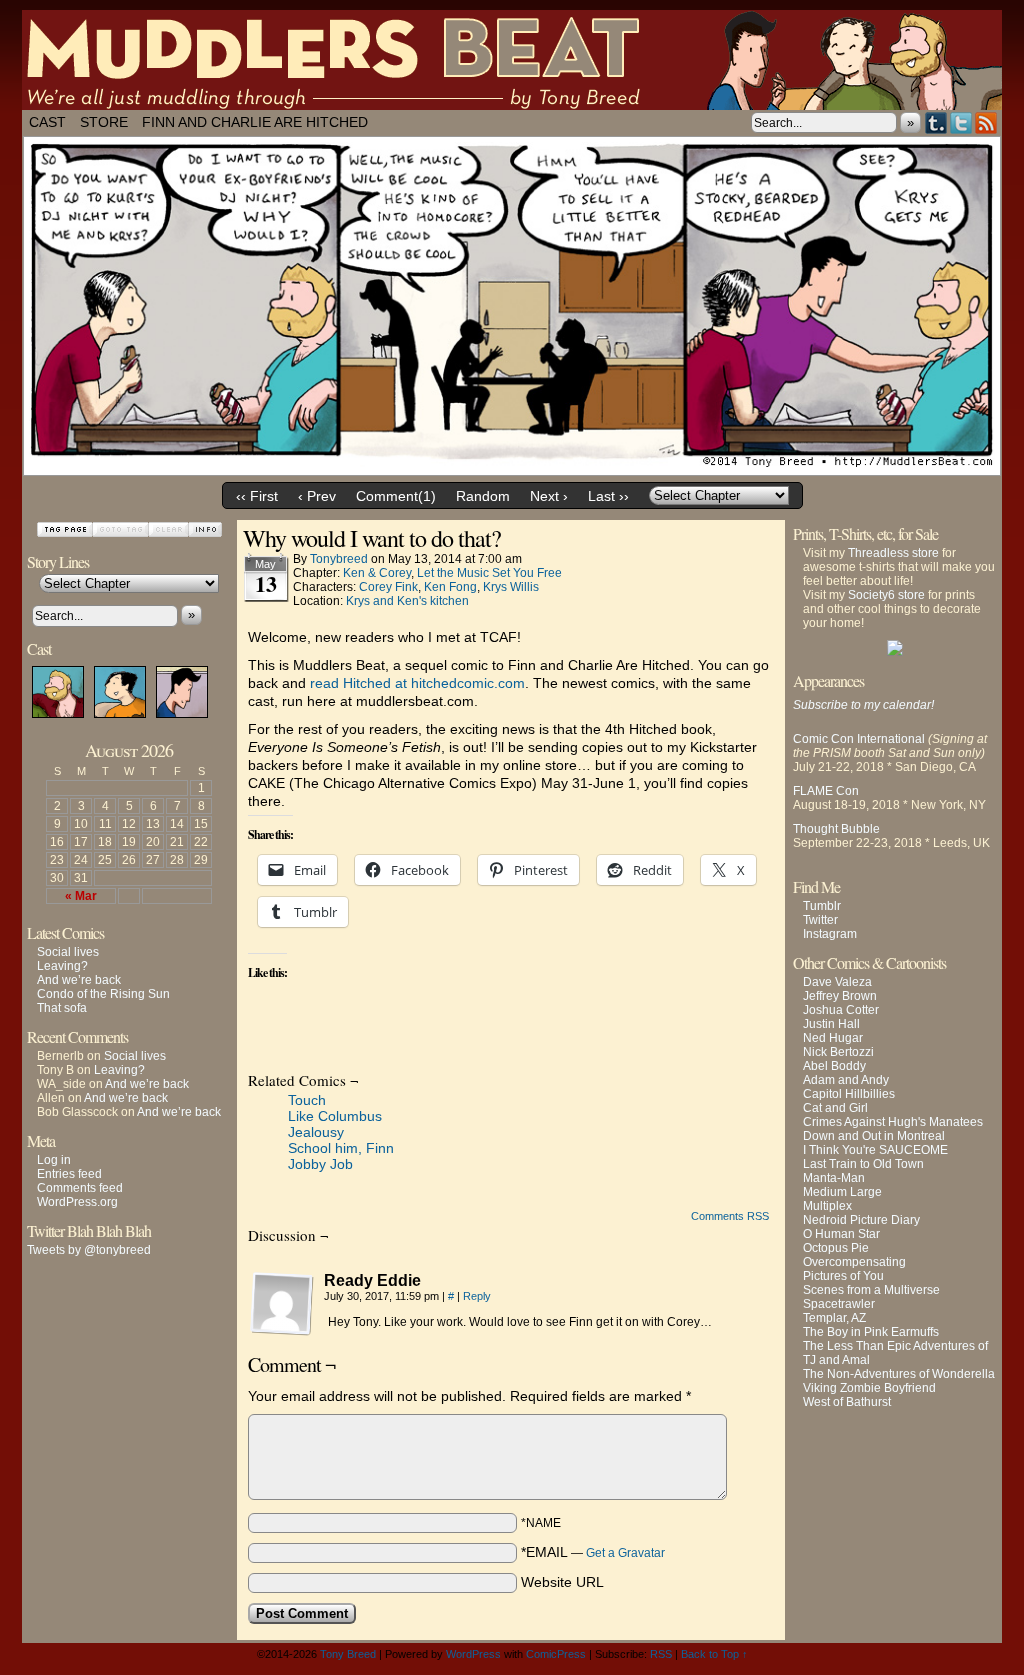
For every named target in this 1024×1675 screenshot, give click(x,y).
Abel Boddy (834, 1066)
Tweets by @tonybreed (89, 1250)
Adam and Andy (846, 1080)
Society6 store (886, 595)
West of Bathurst (847, 1402)
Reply (477, 1296)
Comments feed (80, 1188)
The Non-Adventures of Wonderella (899, 1374)
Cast (47, 122)
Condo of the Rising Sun (103, 994)
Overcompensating (854, 1262)
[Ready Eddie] (282, 1304)
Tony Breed (348, 1654)
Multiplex (827, 1206)
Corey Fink (388, 587)
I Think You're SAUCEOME (875, 1150)
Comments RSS (730, 1216)
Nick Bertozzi (838, 1052)
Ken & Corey (377, 573)
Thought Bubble (836, 829)
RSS (986, 122)
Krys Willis (511, 587)
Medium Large (842, 1192)
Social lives (68, 952)
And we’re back (79, 980)
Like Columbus (335, 1116)
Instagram (830, 934)
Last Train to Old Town (863, 1164)
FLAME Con (826, 791)
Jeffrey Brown (840, 996)
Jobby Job (320, 1164)
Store (104, 122)
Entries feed (69, 1174)
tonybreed (339, 559)
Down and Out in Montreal (874, 1136)
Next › (549, 496)
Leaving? (62, 966)
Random (483, 496)
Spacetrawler (839, 1304)
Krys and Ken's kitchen (407, 601)
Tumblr (936, 122)
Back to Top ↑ (714, 1654)
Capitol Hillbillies (849, 1094)
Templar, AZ (834, 1318)
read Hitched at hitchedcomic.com (417, 683)
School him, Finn (341, 1148)
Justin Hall (831, 1024)
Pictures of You (843, 1276)
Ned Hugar (833, 1038)
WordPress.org (77, 1202)
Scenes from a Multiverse (871, 1290)
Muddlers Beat (512, 60)
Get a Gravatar (625, 1553)
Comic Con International (859, 739)
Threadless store (893, 553)
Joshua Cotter (841, 1010)
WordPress (473, 1654)
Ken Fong (450, 587)
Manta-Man (834, 1178)
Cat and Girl (835, 1108)
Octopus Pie (836, 1248)
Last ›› (608, 496)
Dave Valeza (837, 982)
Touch (307, 1100)
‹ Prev (317, 496)
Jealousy (316, 1132)
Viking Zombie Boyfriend (869, 1388)
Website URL (562, 1582)
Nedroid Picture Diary (861, 1220)
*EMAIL (593, 1552)
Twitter (961, 122)
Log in (54, 1160)
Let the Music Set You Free (489, 573)
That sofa (62, 1008)
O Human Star (841, 1234)
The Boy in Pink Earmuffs (871, 1332)
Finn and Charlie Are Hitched (255, 122)
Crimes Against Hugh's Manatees (893, 1122)
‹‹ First (257, 496)
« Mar (81, 896)
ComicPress (556, 1654)
